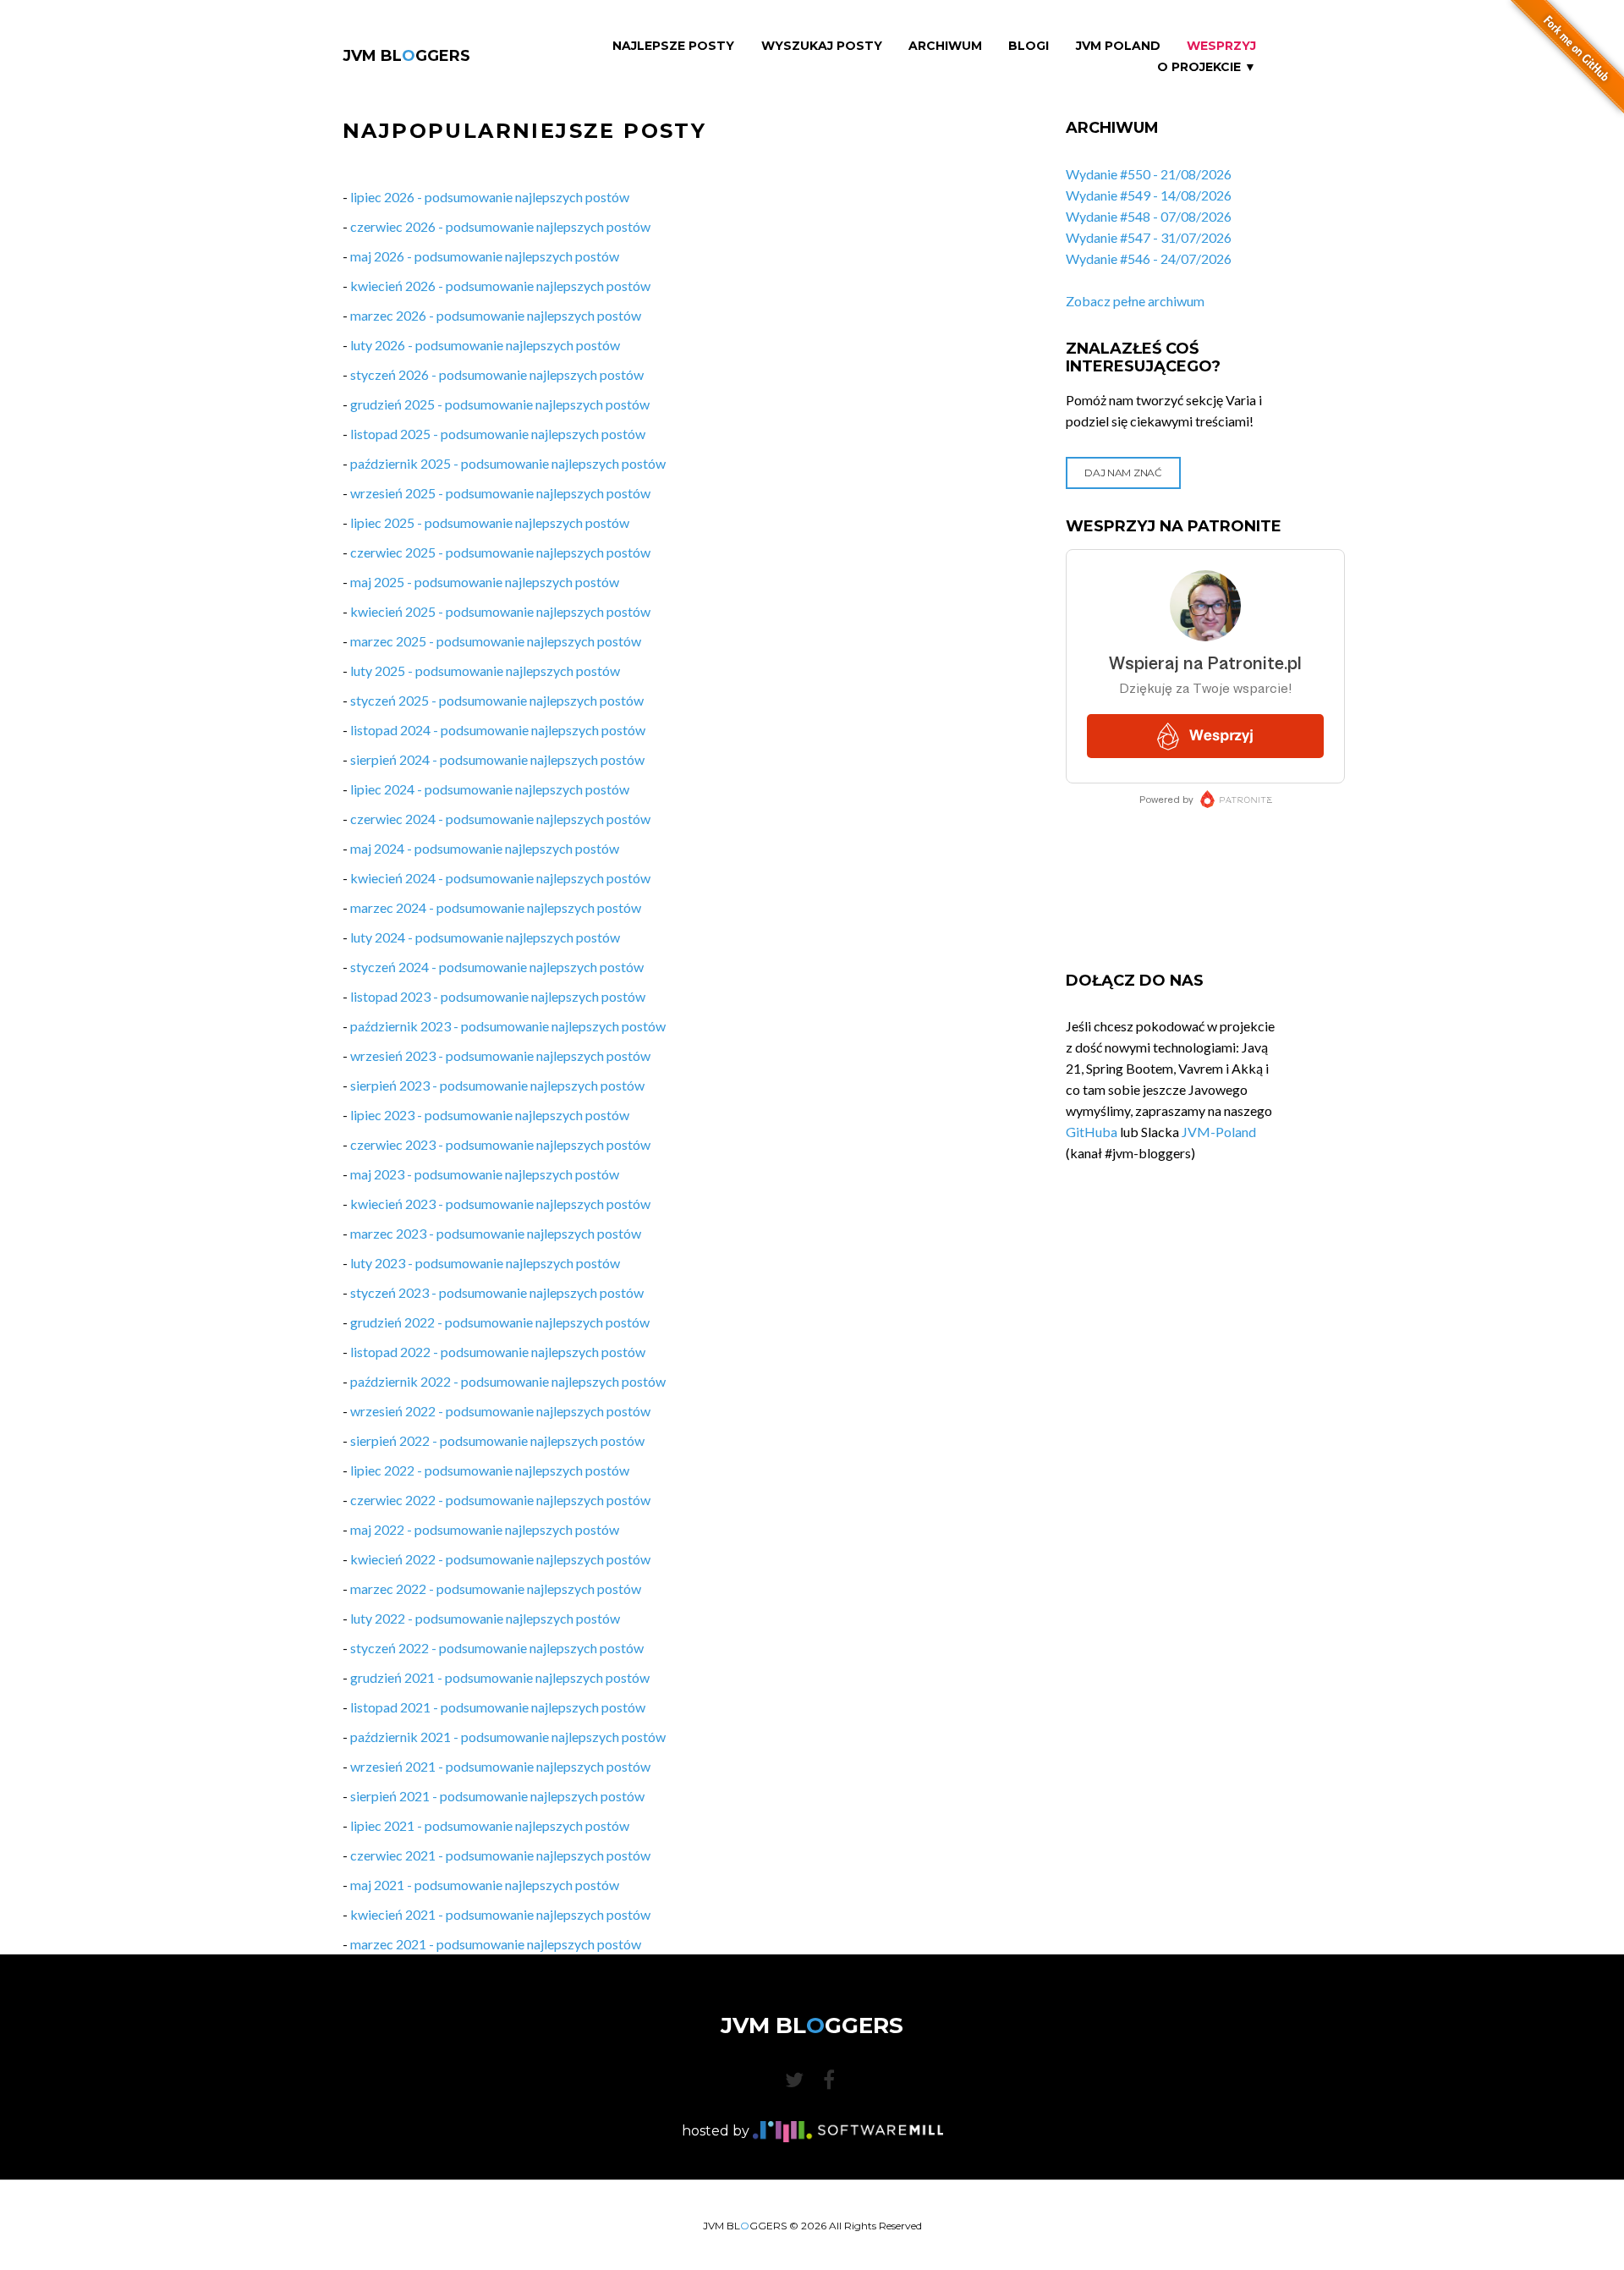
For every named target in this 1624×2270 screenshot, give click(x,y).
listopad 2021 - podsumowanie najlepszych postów (498, 1707)
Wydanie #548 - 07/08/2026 (1149, 216)
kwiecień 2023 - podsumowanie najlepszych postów (500, 1204)
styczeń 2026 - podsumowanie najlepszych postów (497, 374)
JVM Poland (1118, 46)
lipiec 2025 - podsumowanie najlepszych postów (490, 522)
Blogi (1029, 46)
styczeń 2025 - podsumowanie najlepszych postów (497, 700)
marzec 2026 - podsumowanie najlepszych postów (496, 315)
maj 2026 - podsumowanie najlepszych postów (485, 256)
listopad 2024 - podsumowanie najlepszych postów (498, 730)
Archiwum (945, 46)
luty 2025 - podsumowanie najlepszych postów (485, 671)
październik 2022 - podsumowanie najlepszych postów (508, 1381)
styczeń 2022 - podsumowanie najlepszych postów (497, 1648)
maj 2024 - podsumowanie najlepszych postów (485, 848)
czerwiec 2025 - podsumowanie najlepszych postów (500, 552)
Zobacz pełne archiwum (1135, 301)
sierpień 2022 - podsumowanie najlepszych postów (497, 1440)
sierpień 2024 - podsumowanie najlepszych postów (497, 759)
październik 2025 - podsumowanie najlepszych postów (508, 463)
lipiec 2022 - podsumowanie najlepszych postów (490, 1470)
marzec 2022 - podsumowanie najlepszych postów (496, 1588)
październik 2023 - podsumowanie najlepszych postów (508, 1026)
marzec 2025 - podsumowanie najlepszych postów (496, 641)
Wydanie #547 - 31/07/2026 (1149, 237)
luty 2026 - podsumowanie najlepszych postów (485, 345)
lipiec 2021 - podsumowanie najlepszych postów (490, 1825)
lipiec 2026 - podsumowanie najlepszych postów (490, 197)
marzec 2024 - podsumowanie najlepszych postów (496, 907)
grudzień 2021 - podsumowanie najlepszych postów (500, 1677)
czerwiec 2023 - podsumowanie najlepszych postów (500, 1144)
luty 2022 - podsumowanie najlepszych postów (485, 1618)
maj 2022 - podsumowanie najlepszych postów (485, 1529)
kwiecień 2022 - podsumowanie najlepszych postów (500, 1559)
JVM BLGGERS (406, 56)
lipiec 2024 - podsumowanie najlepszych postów (490, 789)
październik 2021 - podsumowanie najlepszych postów (508, 1737)
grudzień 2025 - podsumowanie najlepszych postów (500, 404)
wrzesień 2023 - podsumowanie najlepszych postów (500, 1055)
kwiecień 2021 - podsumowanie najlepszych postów (500, 1914)
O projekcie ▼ (1207, 67)
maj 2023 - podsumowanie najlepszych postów (485, 1174)
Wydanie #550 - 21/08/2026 (1149, 174)
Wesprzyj (1221, 46)
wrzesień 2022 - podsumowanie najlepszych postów (500, 1411)
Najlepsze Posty (673, 46)
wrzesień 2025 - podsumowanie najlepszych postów (500, 493)
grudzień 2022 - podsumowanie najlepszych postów (500, 1322)
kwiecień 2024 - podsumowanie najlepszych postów (500, 878)
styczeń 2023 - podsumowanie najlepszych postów (497, 1292)
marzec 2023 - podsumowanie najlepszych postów (496, 1233)
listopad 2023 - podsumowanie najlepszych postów (498, 996)
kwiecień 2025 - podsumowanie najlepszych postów (500, 611)
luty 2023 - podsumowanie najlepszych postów (485, 1263)
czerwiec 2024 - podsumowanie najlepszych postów (500, 819)
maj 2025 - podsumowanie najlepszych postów (485, 582)
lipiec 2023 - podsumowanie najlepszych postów (490, 1115)
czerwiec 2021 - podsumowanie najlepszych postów (500, 1855)
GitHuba (1092, 1132)
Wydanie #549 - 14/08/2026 (1149, 195)
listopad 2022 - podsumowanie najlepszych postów (498, 1352)
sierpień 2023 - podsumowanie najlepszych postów (497, 1085)
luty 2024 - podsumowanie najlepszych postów (485, 937)
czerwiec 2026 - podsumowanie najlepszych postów (500, 226)
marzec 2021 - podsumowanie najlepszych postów (496, 1944)
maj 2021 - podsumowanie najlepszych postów (485, 1885)
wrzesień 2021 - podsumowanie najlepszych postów (500, 1766)
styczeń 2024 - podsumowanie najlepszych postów (497, 967)
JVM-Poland (1219, 1132)
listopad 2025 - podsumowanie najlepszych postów (498, 434)
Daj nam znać (1123, 473)
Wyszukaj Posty (822, 46)
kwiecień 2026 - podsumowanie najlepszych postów (500, 286)
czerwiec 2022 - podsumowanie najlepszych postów (500, 1500)
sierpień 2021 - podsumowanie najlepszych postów (497, 1796)
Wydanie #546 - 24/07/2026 (1149, 258)
